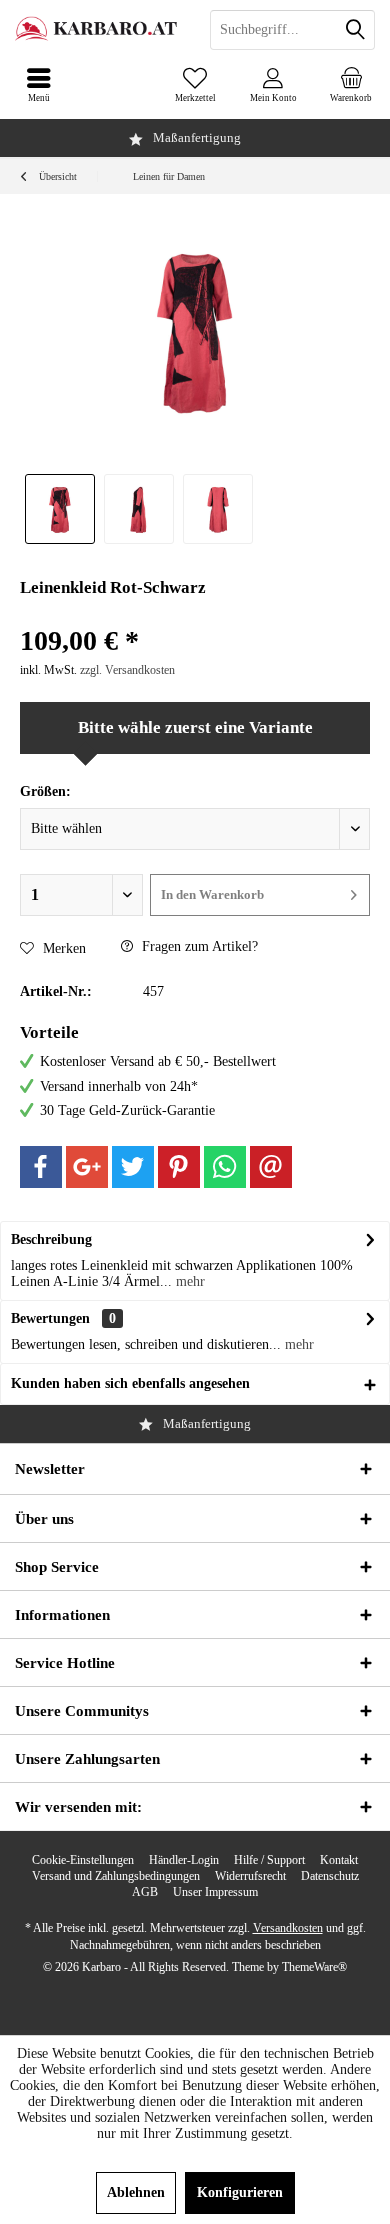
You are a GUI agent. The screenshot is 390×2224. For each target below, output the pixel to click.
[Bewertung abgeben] (195, 614)
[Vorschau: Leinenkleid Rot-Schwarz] (60, 509)
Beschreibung (51, 1239)
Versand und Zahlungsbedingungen (116, 1876)
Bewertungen (50, 1318)
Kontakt (339, 1860)
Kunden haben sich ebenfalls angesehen (130, 1383)
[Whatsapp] (225, 1167)
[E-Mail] (271, 1167)
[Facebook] (41, 1167)
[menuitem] (351, 85)
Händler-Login (184, 1860)
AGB (145, 1892)
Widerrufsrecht (250, 1876)
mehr (188, 1281)
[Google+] (87, 1167)
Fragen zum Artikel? (198, 946)
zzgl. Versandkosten (127, 670)
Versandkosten (288, 1928)
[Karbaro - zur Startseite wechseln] (97, 30)
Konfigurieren (240, 2192)
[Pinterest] (179, 1167)
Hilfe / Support (269, 1860)
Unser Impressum (215, 1892)
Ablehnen (136, 2192)
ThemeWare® (314, 1967)
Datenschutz (330, 1876)
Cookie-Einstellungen (83, 1860)
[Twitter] (133, 1167)
